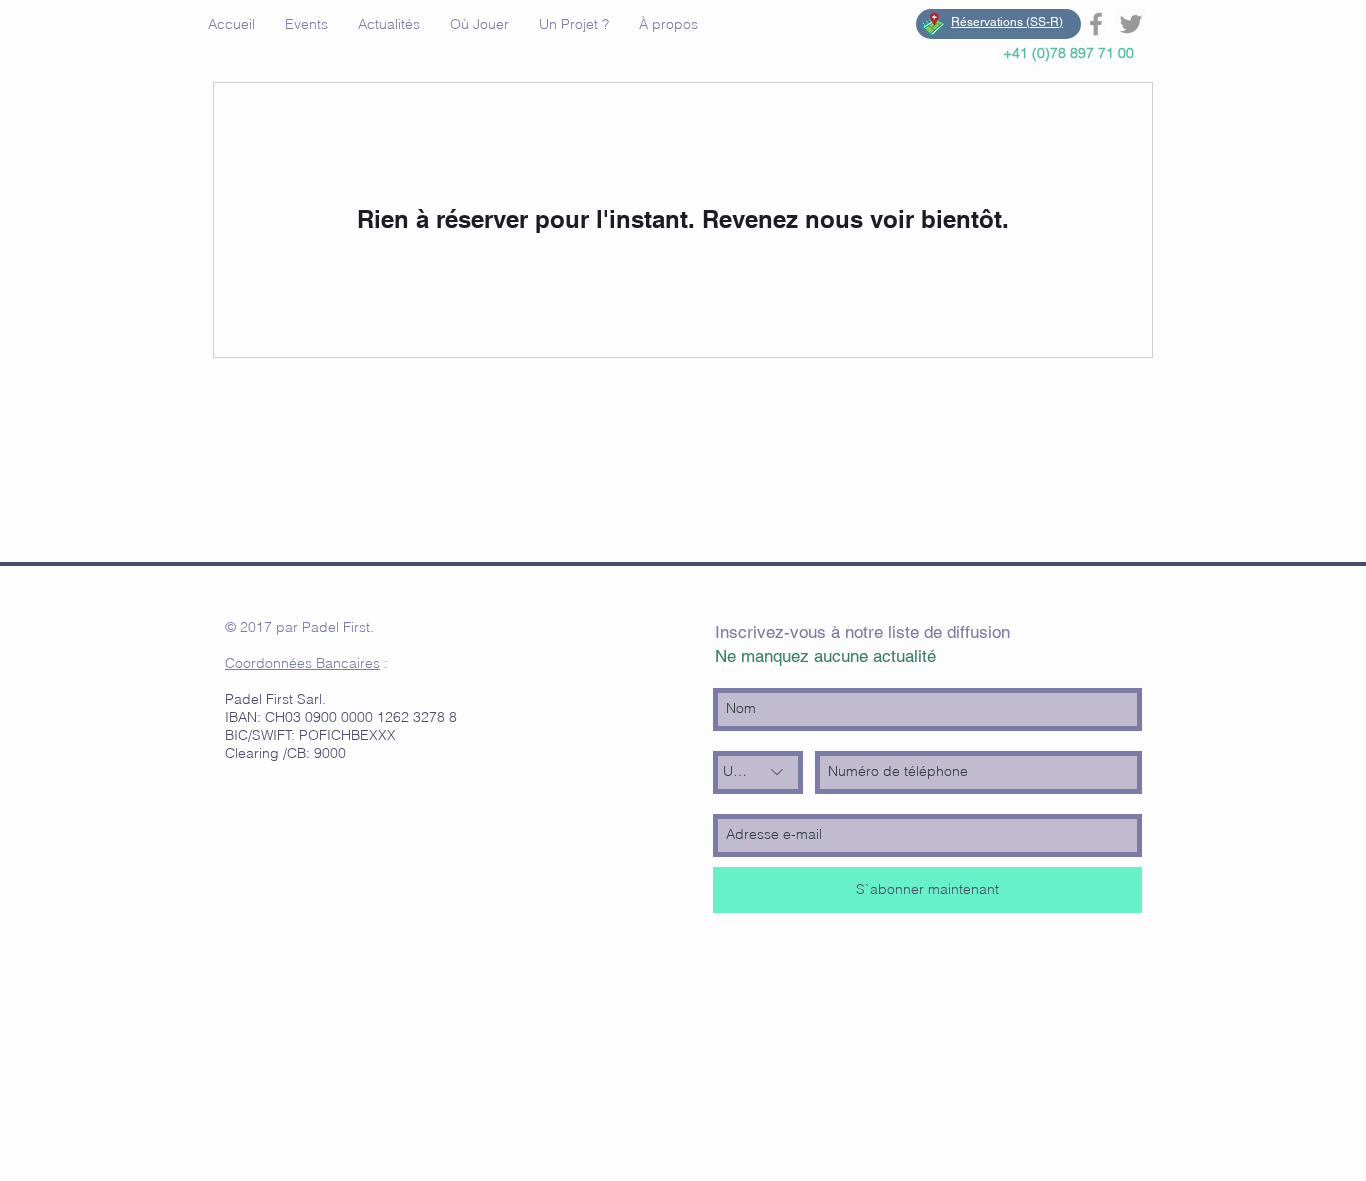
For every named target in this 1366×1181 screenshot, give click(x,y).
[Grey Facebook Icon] (1096, 24)
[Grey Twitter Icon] (1131, 24)
